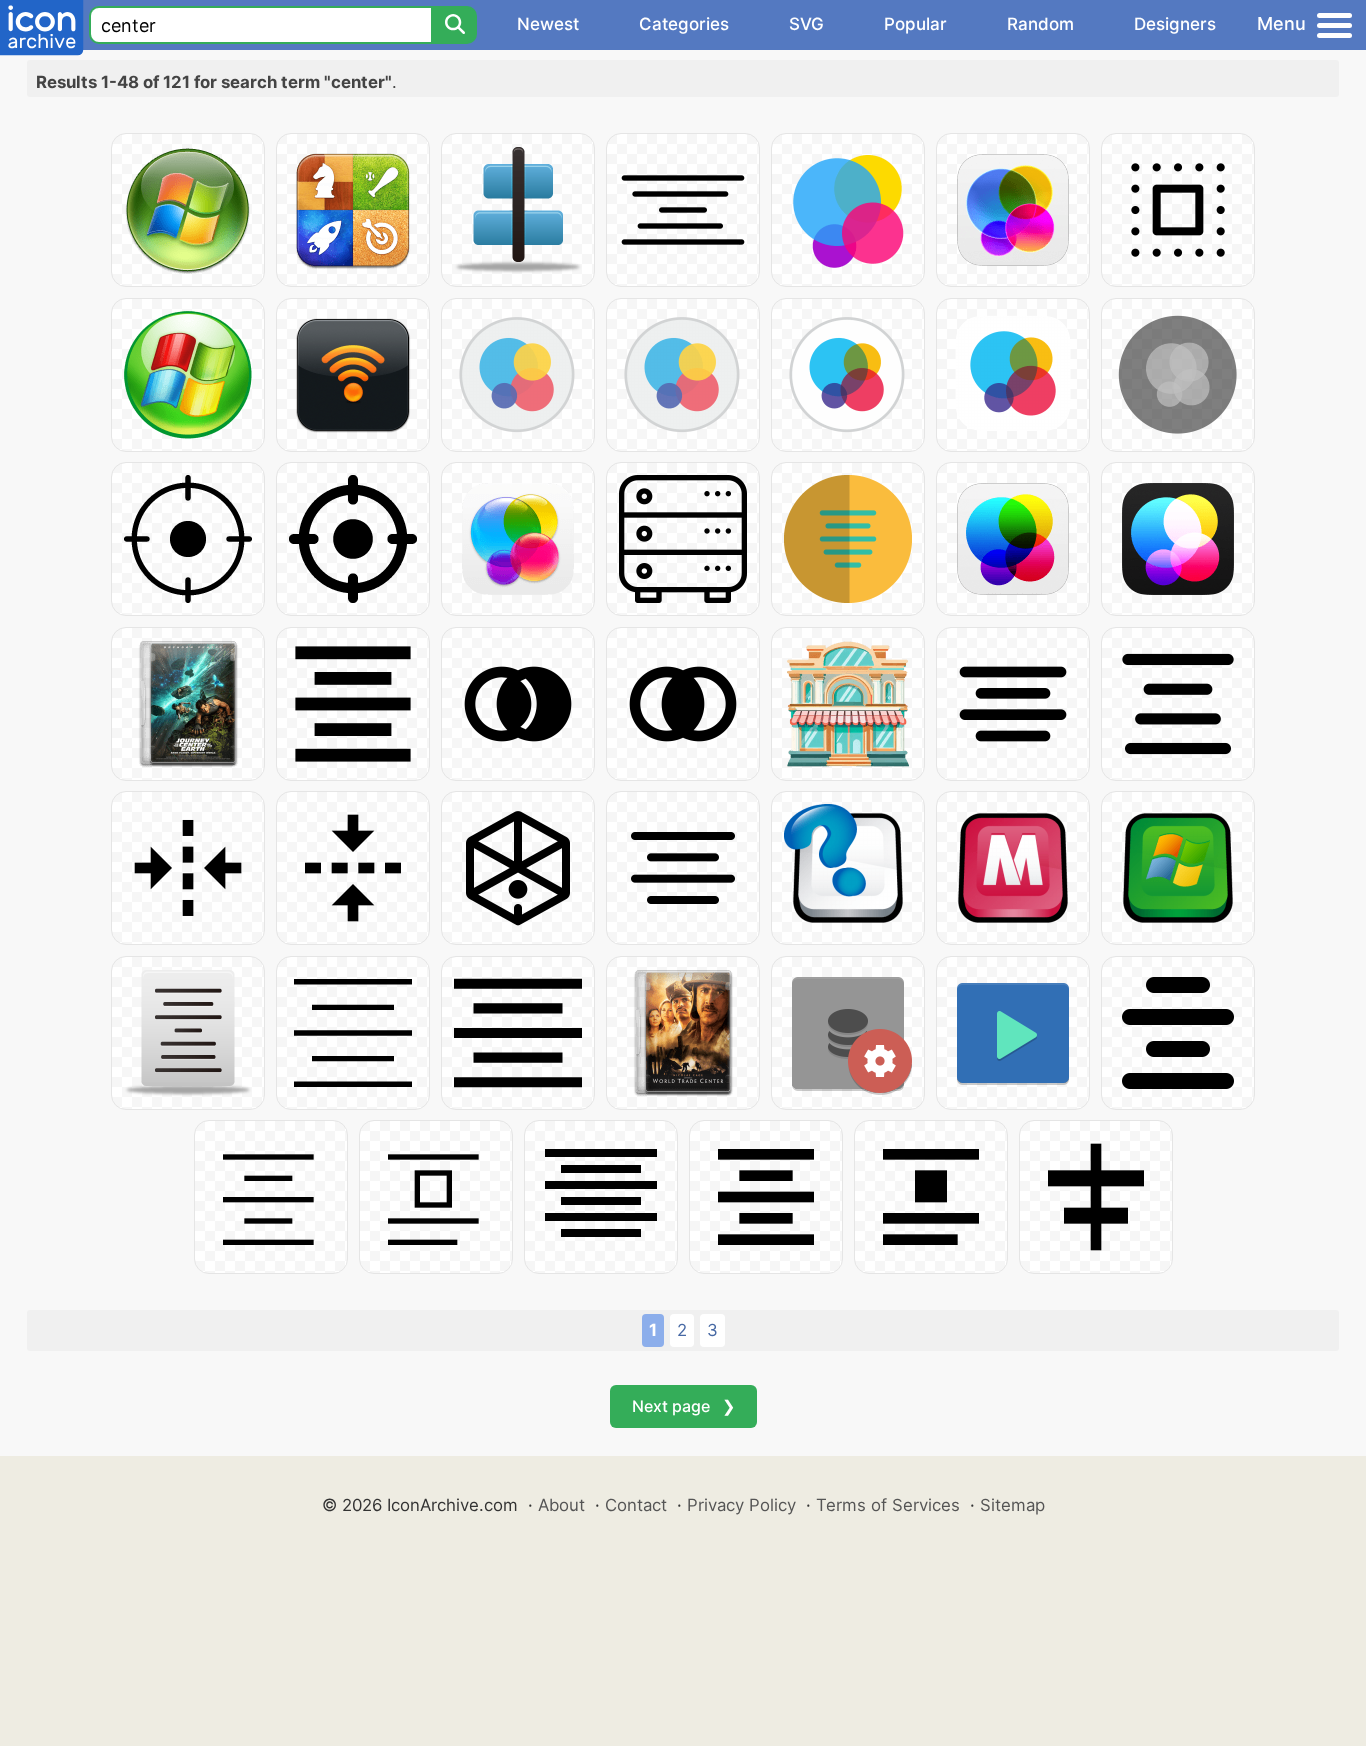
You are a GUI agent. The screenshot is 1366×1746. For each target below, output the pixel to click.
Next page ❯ (683, 1406)
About (561, 1505)
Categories (684, 24)
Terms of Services (888, 1505)
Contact (636, 1505)
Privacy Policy (741, 1505)
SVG (806, 24)
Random (1040, 24)
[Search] (454, 25)
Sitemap (1012, 1505)
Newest (548, 24)
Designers (1175, 24)
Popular (915, 24)
